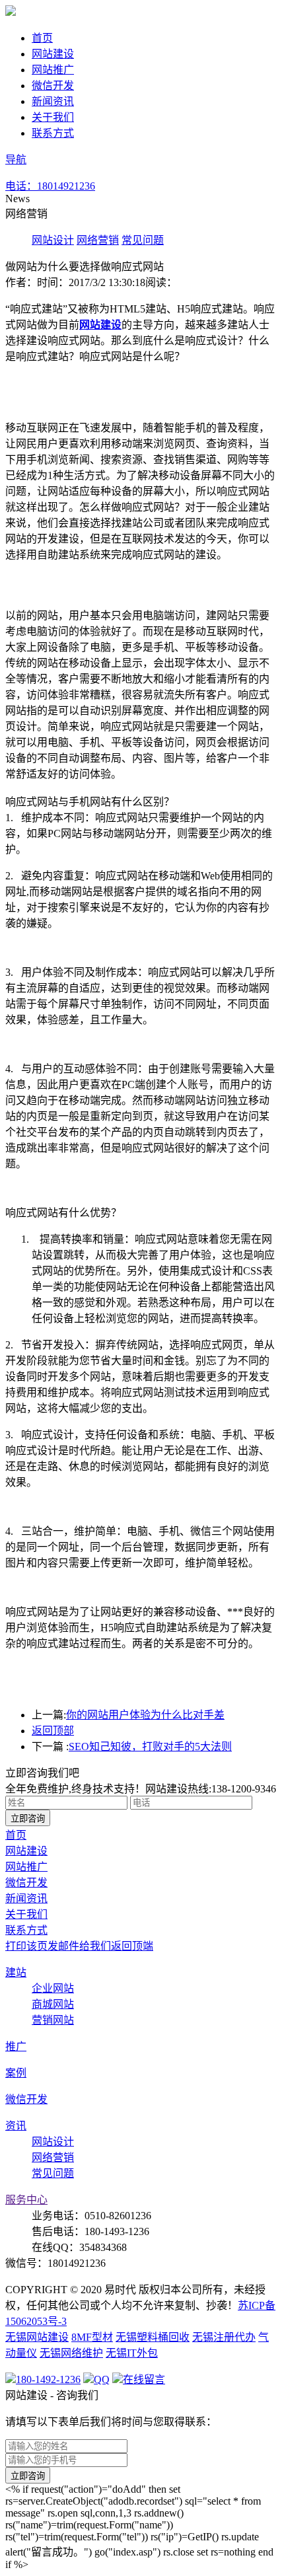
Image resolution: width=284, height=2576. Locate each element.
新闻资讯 (53, 101)
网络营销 (98, 240)
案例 (16, 2073)
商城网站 (53, 2004)
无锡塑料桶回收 (153, 2337)
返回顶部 (53, 1731)
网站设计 (53, 240)
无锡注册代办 (224, 2337)
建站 (16, 1972)
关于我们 (53, 117)
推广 (16, 2046)
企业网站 (53, 1988)
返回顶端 (132, 1946)
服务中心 (26, 2200)
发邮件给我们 (79, 1946)
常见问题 (143, 240)
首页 (42, 38)
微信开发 (53, 86)
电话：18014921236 (50, 186)
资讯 (16, 2126)
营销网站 (53, 2020)
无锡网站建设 (37, 2337)
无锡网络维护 (71, 2353)
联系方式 (53, 133)
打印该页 (26, 1946)
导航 (16, 160)
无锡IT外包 (132, 2353)
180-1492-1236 (48, 2379)
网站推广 (53, 70)
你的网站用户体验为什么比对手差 (145, 1715)
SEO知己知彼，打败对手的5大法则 (150, 1747)
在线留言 (119, 186)
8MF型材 (92, 2337)
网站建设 (53, 54)
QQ (102, 2379)
